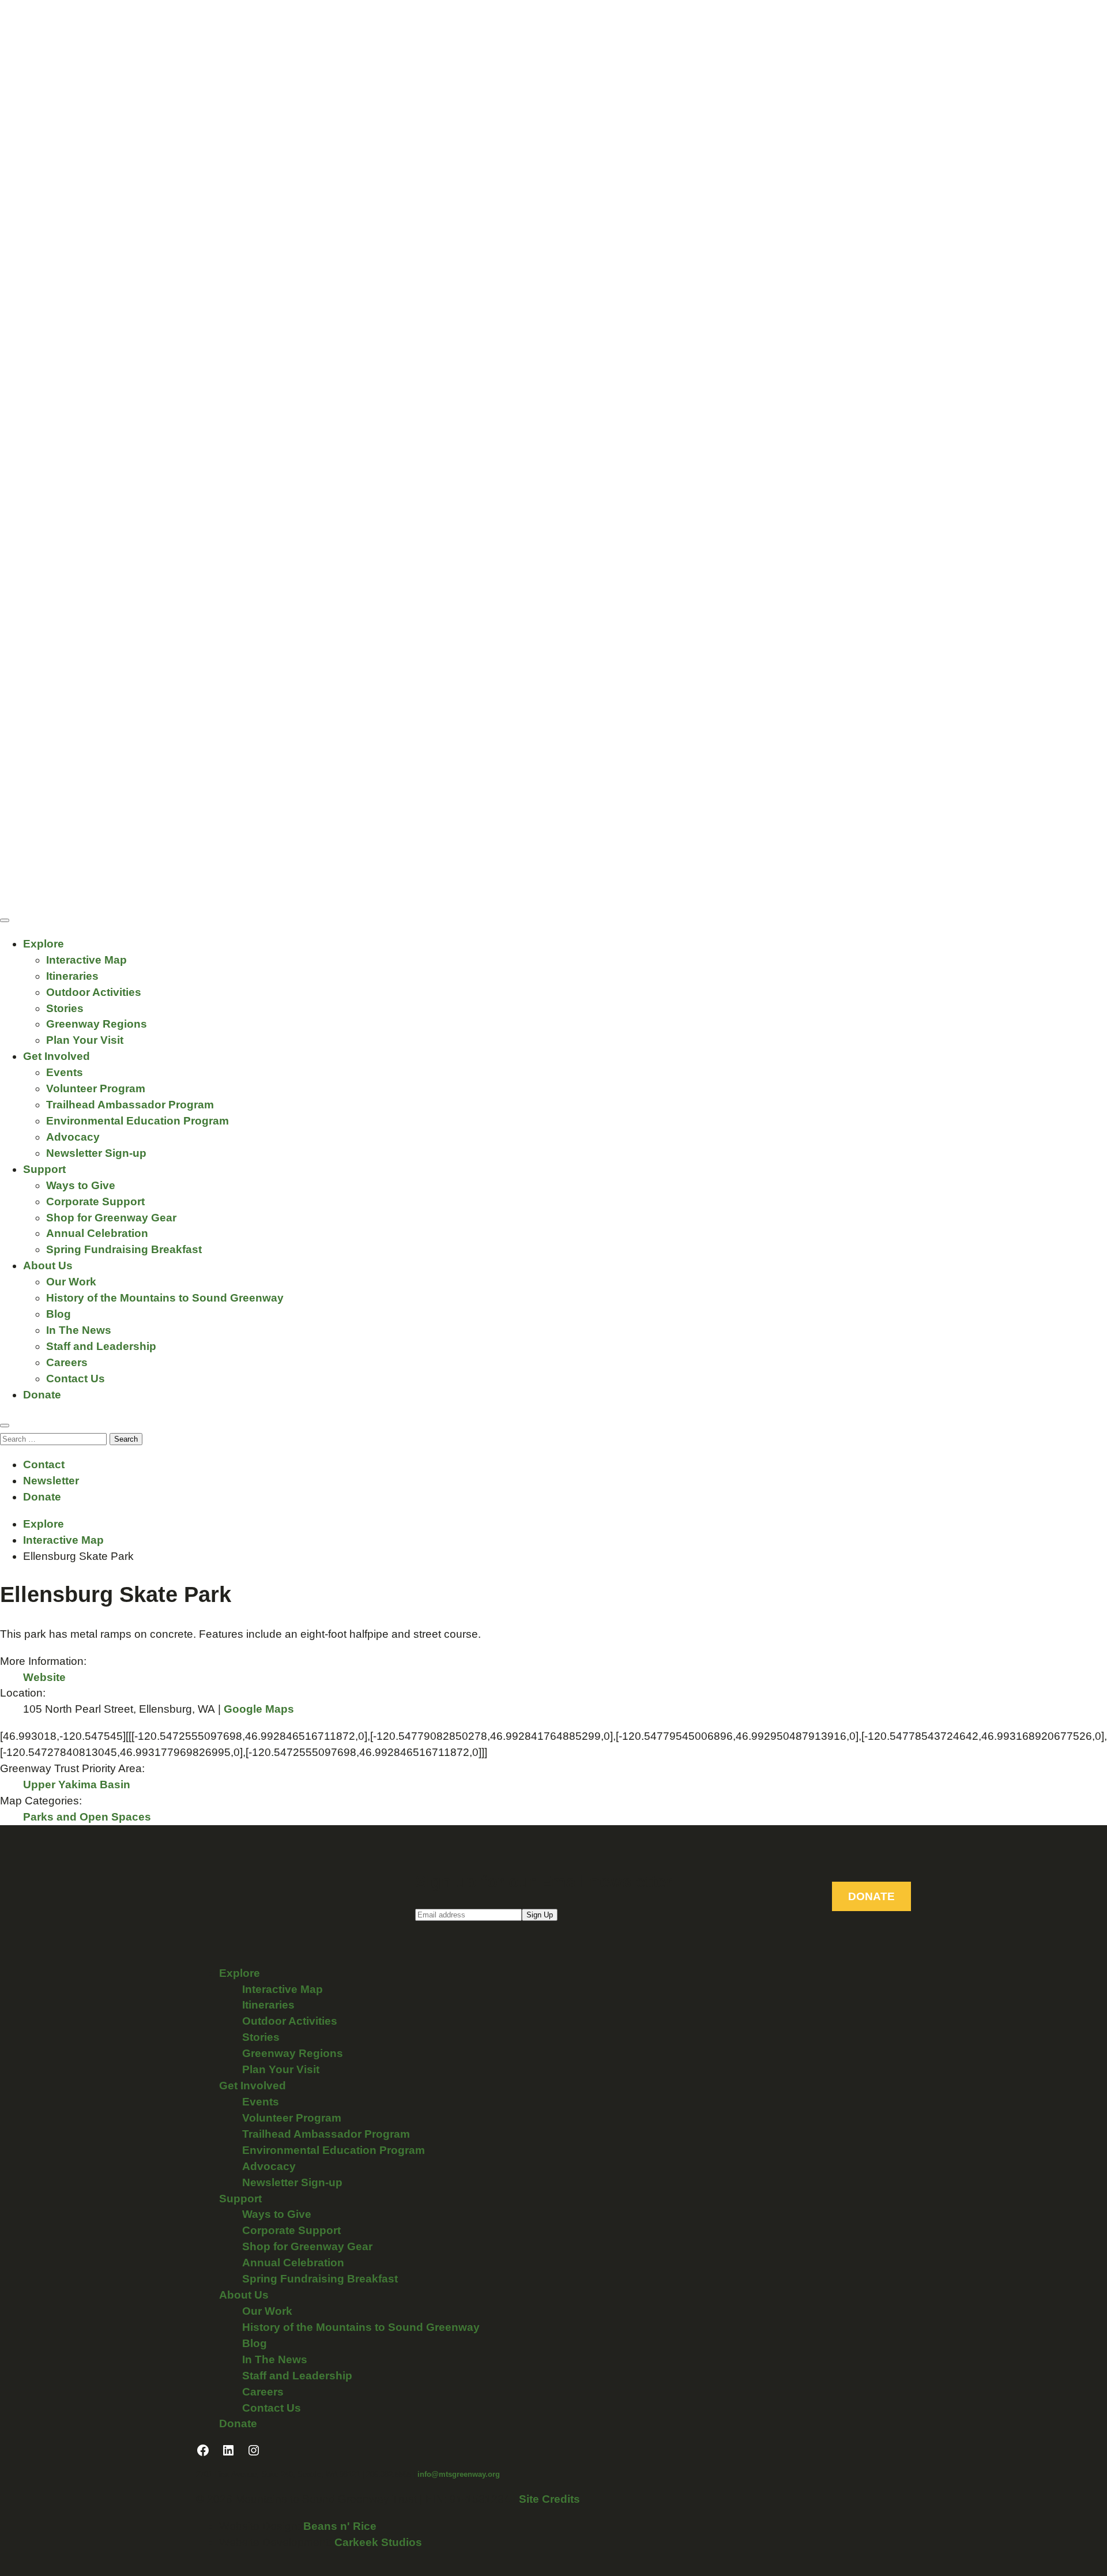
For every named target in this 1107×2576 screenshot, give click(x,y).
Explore (44, 944)
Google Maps (259, 1709)
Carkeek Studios (378, 2542)
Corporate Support (95, 1201)
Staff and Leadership (101, 1346)
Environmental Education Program (138, 1121)
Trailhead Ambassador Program (130, 1105)
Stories (65, 1008)
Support (44, 1169)
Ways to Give (81, 1185)
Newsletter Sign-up (96, 1153)
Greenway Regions (97, 1024)
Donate (42, 1395)
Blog (59, 1314)
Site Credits (549, 2499)
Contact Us (76, 1379)
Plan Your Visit (85, 1040)
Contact (44, 1464)
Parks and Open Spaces (87, 1817)
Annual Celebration (97, 1233)
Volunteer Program (96, 1088)
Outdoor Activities (94, 992)
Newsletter (51, 1481)
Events (65, 1072)
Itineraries (72, 976)
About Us (48, 1266)
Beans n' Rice (340, 2526)
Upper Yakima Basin (77, 1785)
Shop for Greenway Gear (111, 1218)
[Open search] (5, 1426)
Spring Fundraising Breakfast (124, 1249)
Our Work (71, 1282)
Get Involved (57, 1056)
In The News (79, 1330)
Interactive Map (86, 960)
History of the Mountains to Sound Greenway (165, 1298)
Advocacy (73, 1137)
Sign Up (540, 1915)
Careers (67, 1362)
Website (44, 1677)
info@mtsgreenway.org (459, 2474)
